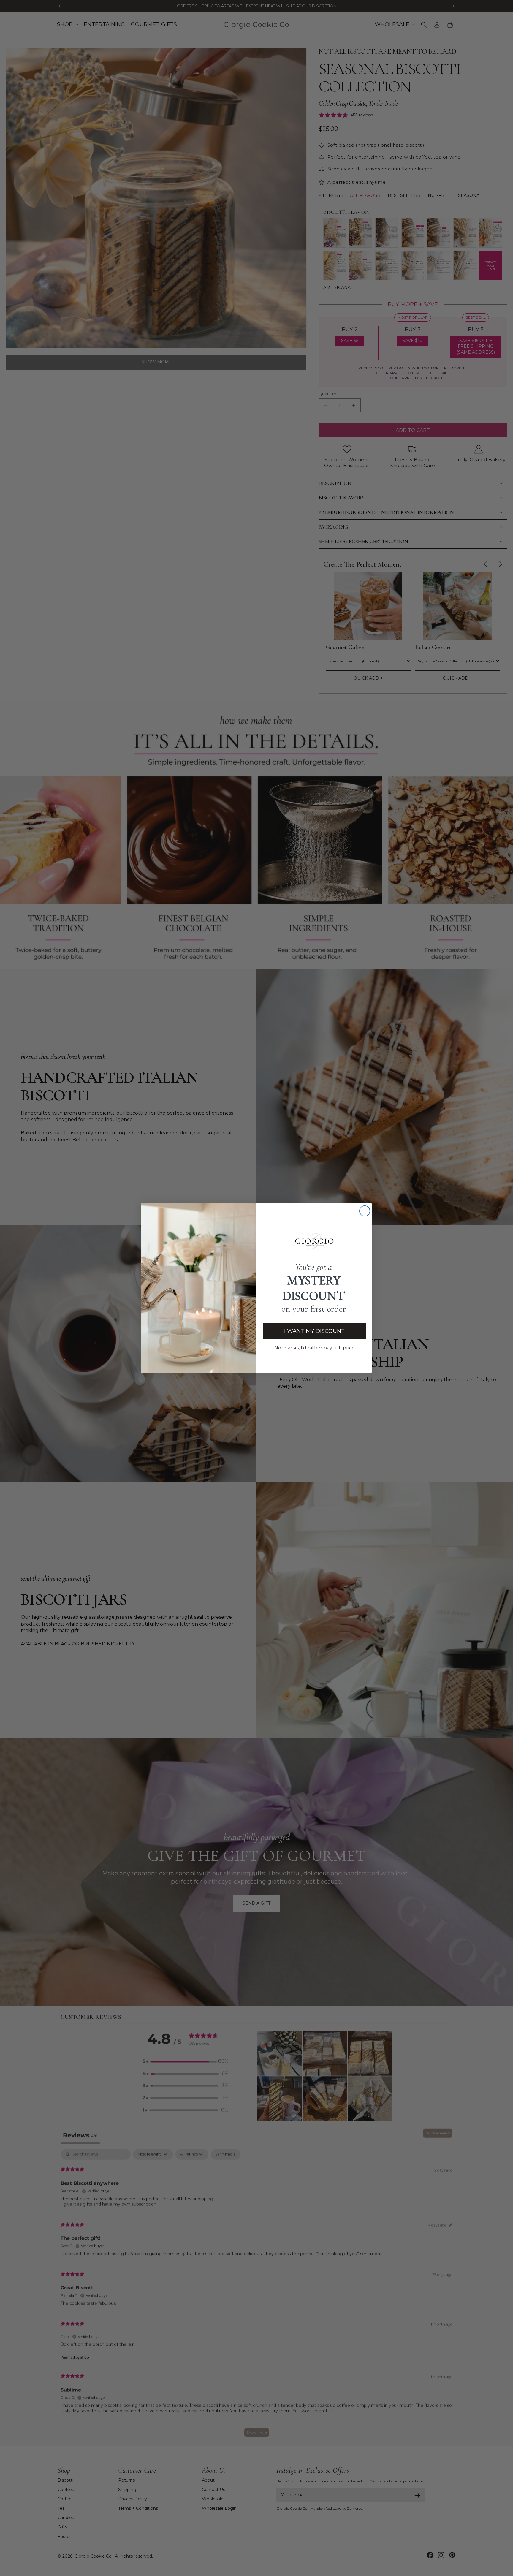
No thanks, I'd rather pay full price (315, 1348)
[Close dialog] (365, 1211)
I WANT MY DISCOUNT (314, 1331)
